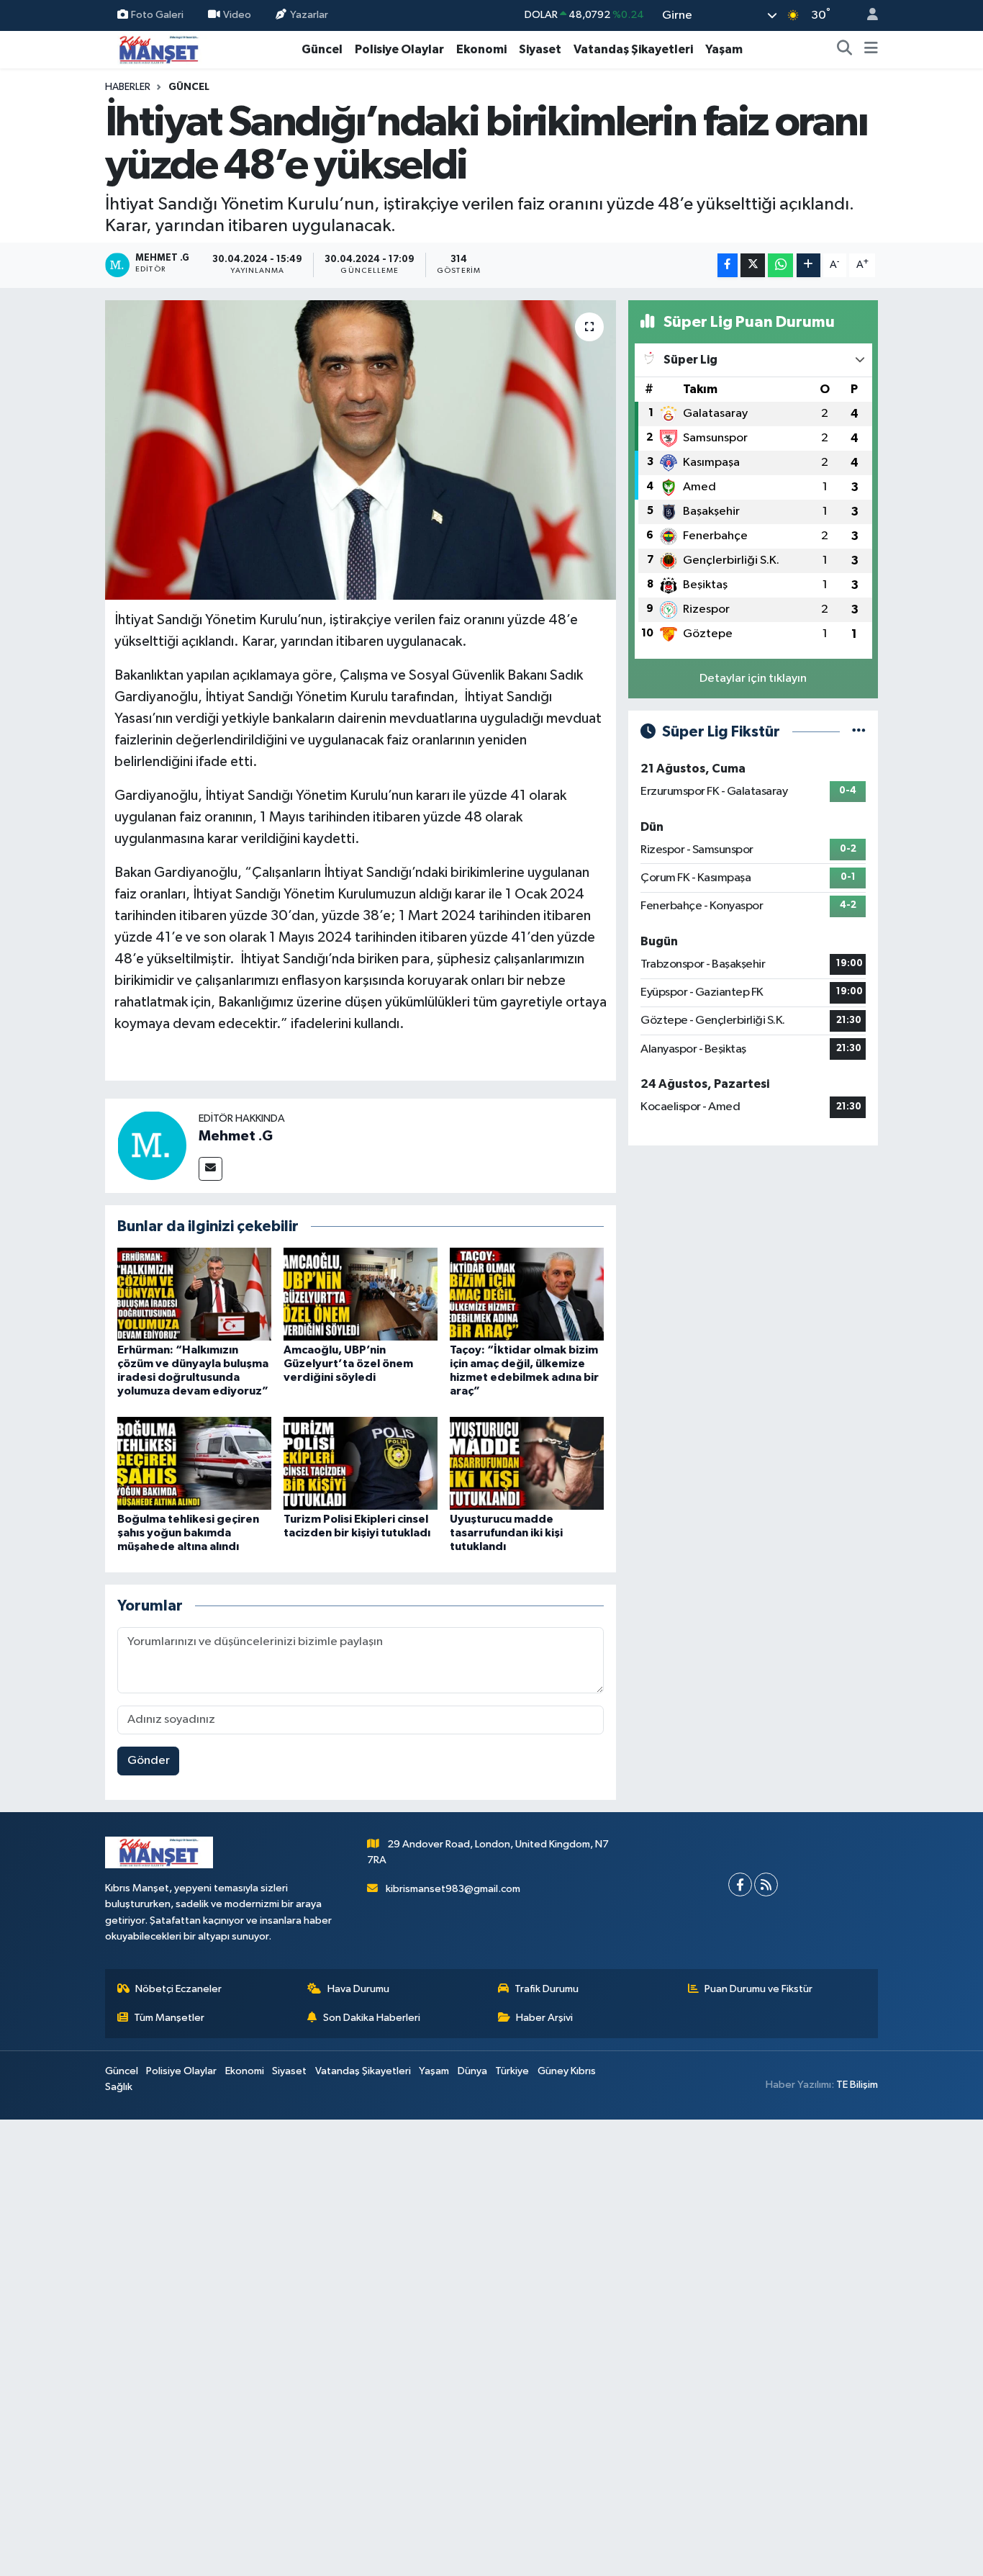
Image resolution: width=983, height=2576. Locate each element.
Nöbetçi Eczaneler (178, 1989)
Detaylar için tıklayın (753, 679)
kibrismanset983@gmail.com (453, 1889)
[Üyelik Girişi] (866, 15)
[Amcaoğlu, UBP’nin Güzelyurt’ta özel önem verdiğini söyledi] (361, 1293)
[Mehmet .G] (152, 1145)
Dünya (472, 2071)
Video (237, 15)
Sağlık (119, 2087)
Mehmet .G (236, 1136)
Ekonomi (481, 49)
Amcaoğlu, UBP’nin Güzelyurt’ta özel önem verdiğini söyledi (348, 1364)
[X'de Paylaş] (753, 265)
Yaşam (724, 49)
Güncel (322, 49)
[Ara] (845, 50)
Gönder (149, 1761)
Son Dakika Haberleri (372, 2018)
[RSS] (766, 1884)
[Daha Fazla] (808, 265)
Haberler (128, 87)
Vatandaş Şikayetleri (633, 49)
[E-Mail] (210, 1169)
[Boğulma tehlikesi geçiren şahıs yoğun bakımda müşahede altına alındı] (194, 1463)
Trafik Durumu (547, 1989)
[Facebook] (740, 1884)
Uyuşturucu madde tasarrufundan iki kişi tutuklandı (506, 1533)
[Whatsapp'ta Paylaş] (780, 265)
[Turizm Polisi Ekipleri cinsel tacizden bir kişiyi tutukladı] (361, 1463)
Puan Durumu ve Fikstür (758, 1989)
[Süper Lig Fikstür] (859, 732)
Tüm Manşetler (169, 2018)
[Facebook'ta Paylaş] (728, 265)
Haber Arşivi (544, 2018)
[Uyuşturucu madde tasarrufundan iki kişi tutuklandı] (527, 1463)
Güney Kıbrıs (567, 2071)
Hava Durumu (358, 1989)
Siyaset (540, 49)
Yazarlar (309, 15)
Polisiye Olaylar (399, 49)
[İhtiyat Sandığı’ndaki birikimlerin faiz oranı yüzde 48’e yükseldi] (361, 450)
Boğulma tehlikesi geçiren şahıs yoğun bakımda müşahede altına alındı (188, 1533)
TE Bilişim (857, 2085)
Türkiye (512, 2071)
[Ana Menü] (871, 50)
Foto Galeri (157, 15)
